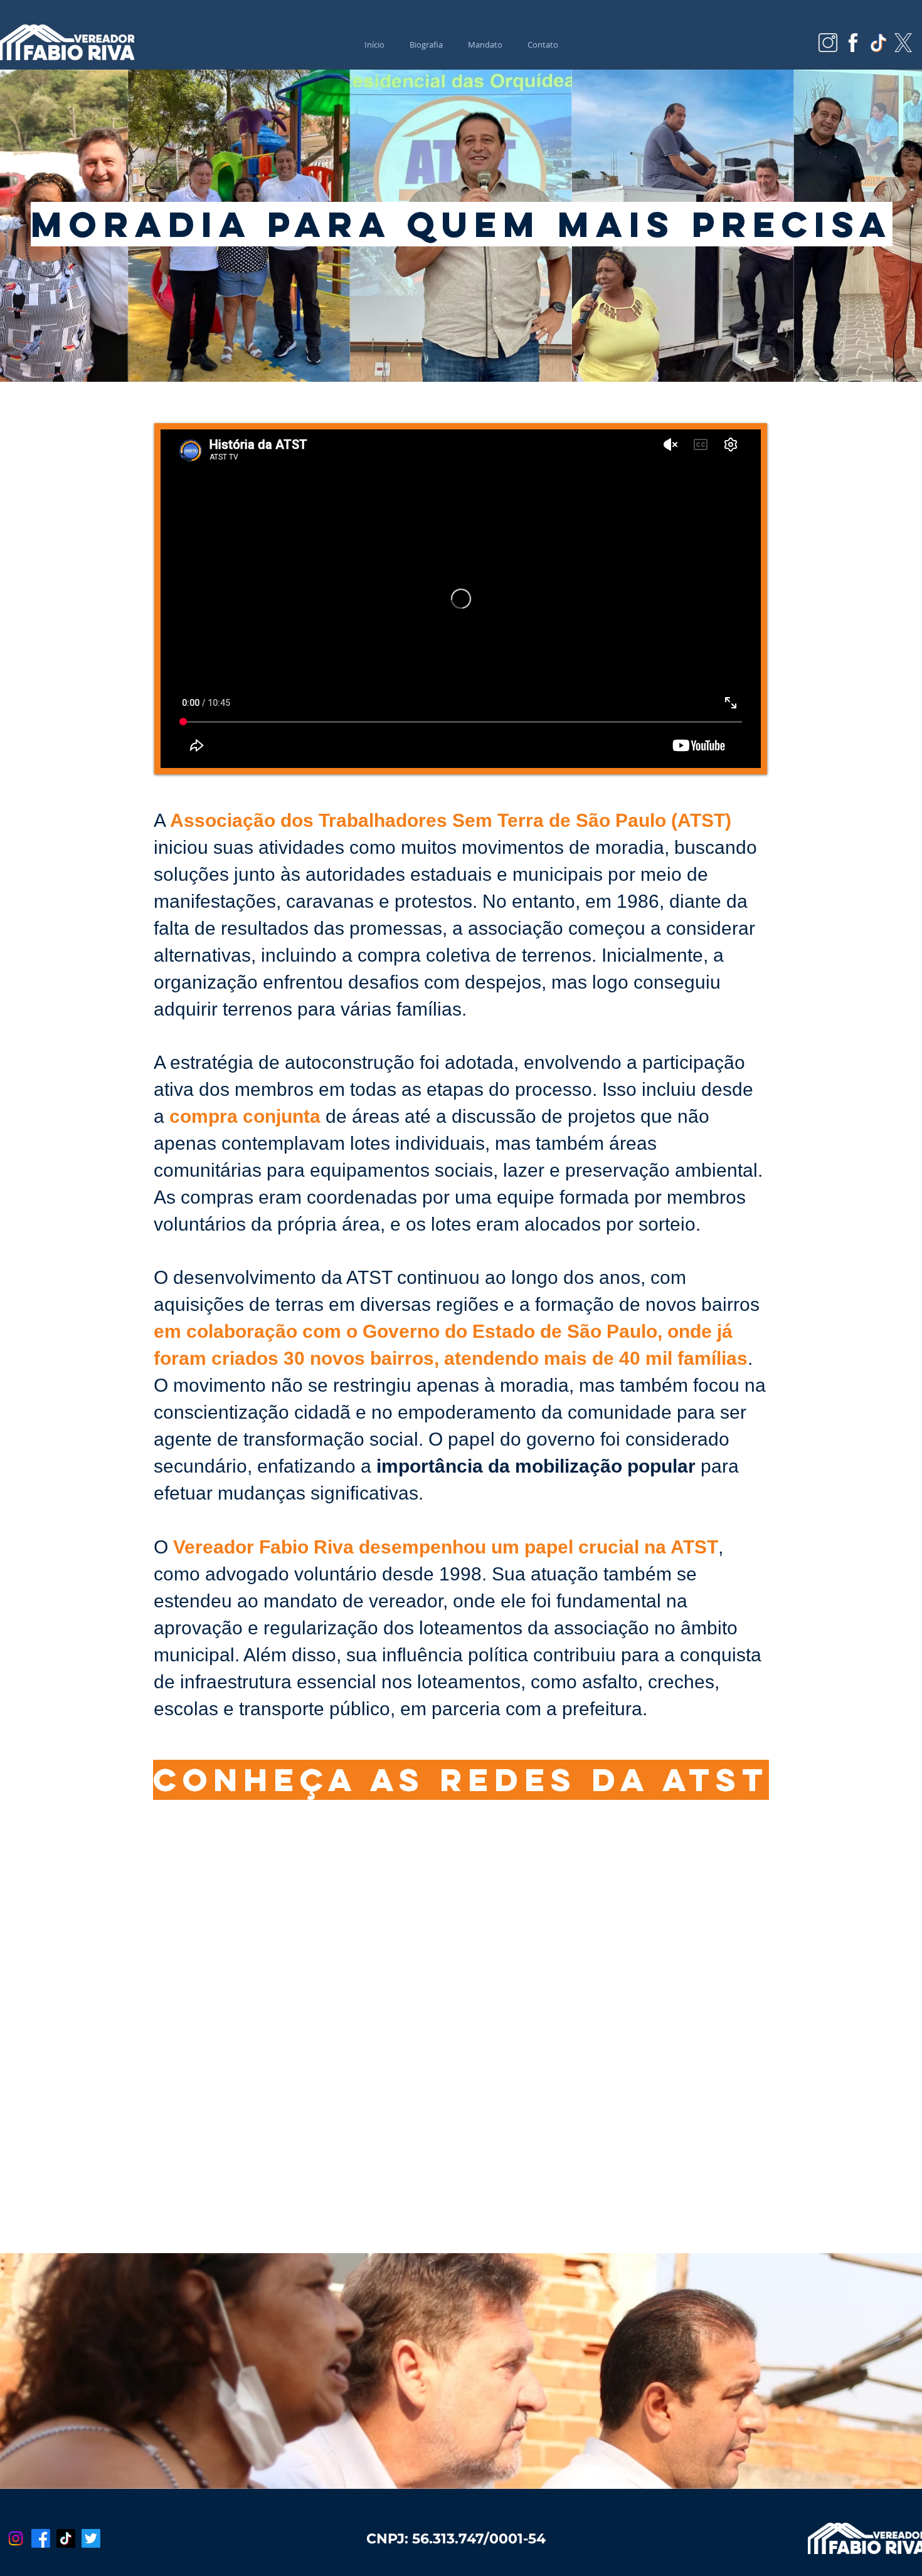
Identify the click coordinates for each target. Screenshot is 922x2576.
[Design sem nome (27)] (828, 43)
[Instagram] (16, 2538)
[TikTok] (66, 2538)
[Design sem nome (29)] (878, 43)
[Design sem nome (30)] (903, 43)
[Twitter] (91, 2538)
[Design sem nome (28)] (853, 43)
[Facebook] (41, 2538)
